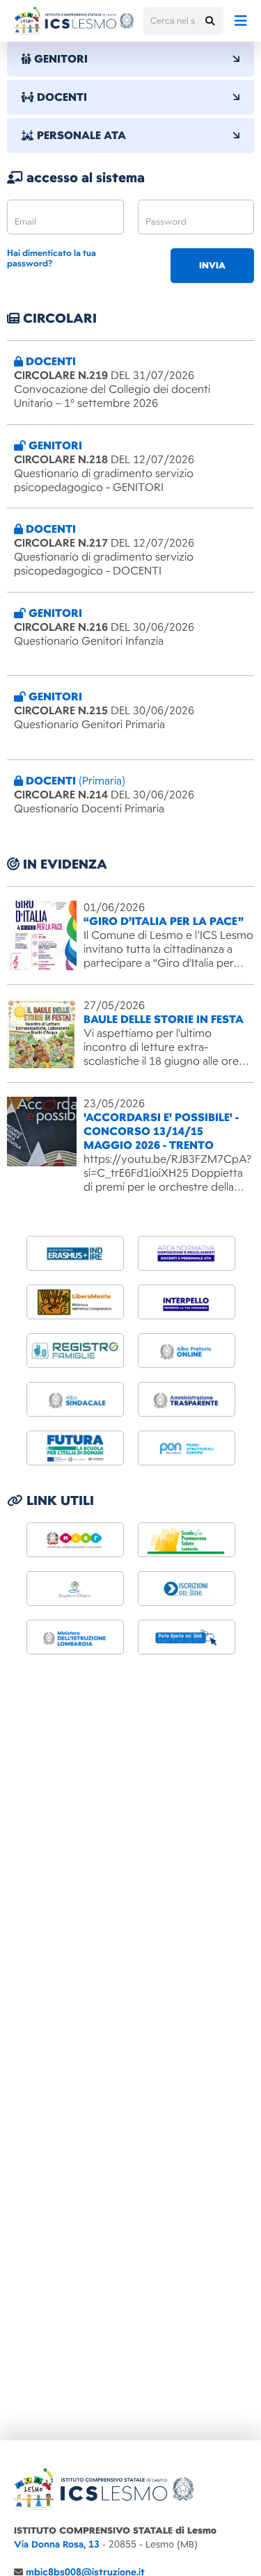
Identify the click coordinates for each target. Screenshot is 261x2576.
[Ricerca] (209, 21)
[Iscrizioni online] (187, 1588)
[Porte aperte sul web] (187, 1637)
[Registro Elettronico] (75, 1351)
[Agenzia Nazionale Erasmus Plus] (75, 1253)
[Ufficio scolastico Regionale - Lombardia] (75, 1637)
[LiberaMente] (75, 1302)
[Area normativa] (187, 1253)
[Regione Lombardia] (187, 1540)
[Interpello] (187, 1302)
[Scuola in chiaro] (75, 1588)
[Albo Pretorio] (187, 1351)
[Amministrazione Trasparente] (187, 1399)
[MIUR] (75, 1540)
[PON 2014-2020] (187, 1448)
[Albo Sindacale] (75, 1399)
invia (212, 266)
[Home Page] (74, 21)
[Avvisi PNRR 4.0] (75, 1448)
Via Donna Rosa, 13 (57, 2544)
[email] (65, 217)
